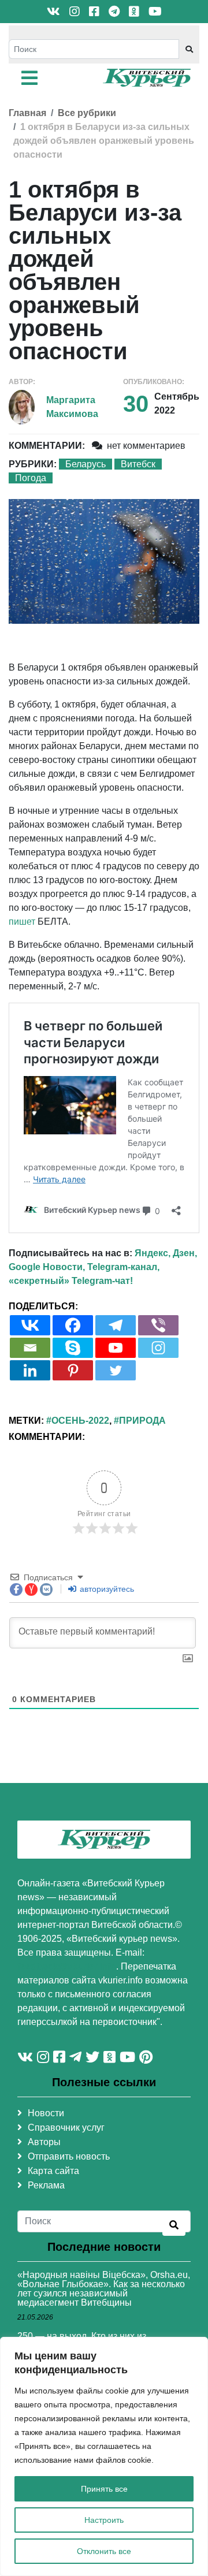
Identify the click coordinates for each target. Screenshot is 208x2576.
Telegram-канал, (123, 1267)
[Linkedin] (30, 1370)
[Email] (30, 1348)
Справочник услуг (66, 2128)
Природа (142, 1421)
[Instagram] (158, 1348)
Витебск (138, 464)
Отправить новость (69, 2156)
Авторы (44, 2142)
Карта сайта (53, 2171)
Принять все (104, 2489)
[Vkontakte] (30, 1325)
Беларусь (86, 464)
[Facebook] (73, 1325)
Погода (31, 478)
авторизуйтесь (106, 1589)
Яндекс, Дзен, (166, 1253)
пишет (22, 922)
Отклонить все (104, 2551)
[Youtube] (116, 1348)
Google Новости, (47, 1267)
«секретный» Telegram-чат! (71, 1281)
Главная (27, 113)
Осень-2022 (80, 1421)
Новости (46, 2113)
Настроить (104, 2520)
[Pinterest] (73, 1370)
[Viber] (158, 1325)
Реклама (46, 2185)
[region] (104, 2456)
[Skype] (73, 1348)
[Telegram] (116, 1325)
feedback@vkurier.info (67, 1966)
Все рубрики (87, 113)
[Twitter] (116, 1370)
